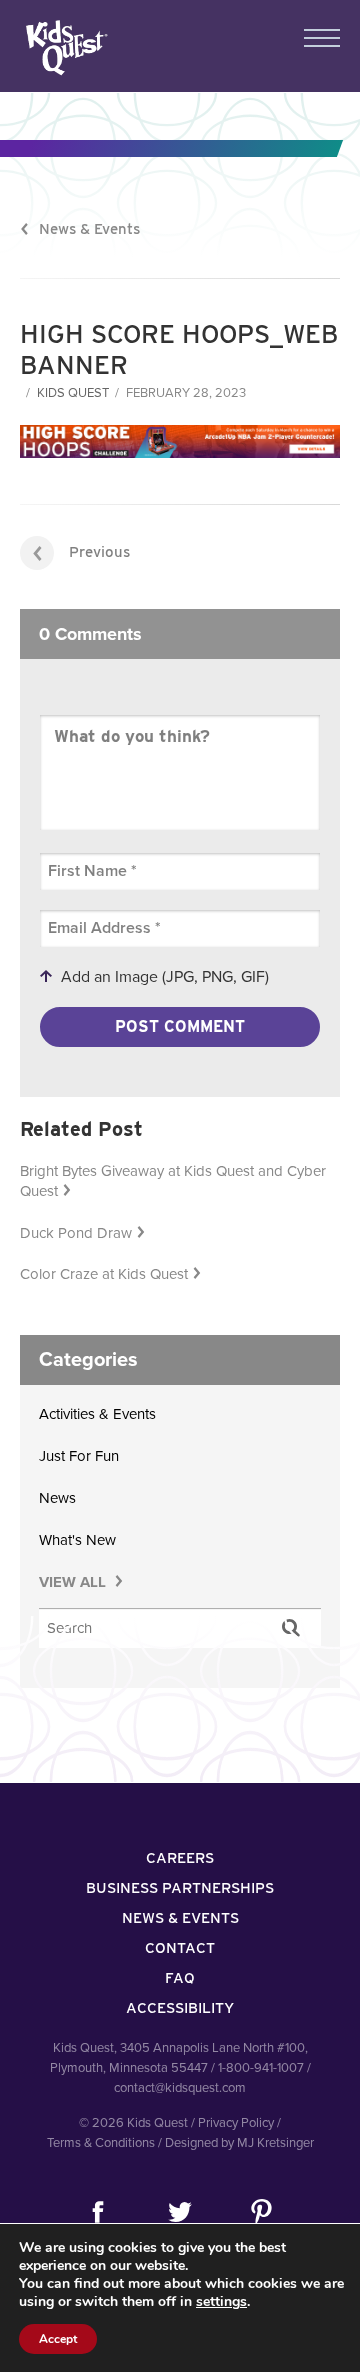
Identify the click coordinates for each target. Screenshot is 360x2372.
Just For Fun (79, 1456)
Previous (99, 552)
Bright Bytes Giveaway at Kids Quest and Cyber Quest (173, 1181)
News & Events (89, 229)
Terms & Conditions (101, 2143)
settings (221, 2302)
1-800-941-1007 (261, 2068)
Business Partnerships (180, 1888)
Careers (180, 1858)
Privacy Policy (236, 2123)
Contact (180, 1948)
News (57, 1498)
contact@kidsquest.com (180, 2088)
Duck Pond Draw (76, 1233)
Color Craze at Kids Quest (104, 1274)
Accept (58, 2339)
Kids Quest (64, 47)
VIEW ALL (74, 1582)
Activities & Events (97, 1414)
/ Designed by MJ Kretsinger (236, 2143)
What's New (77, 1540)
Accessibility (180, 2008)
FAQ (180, 1978)
